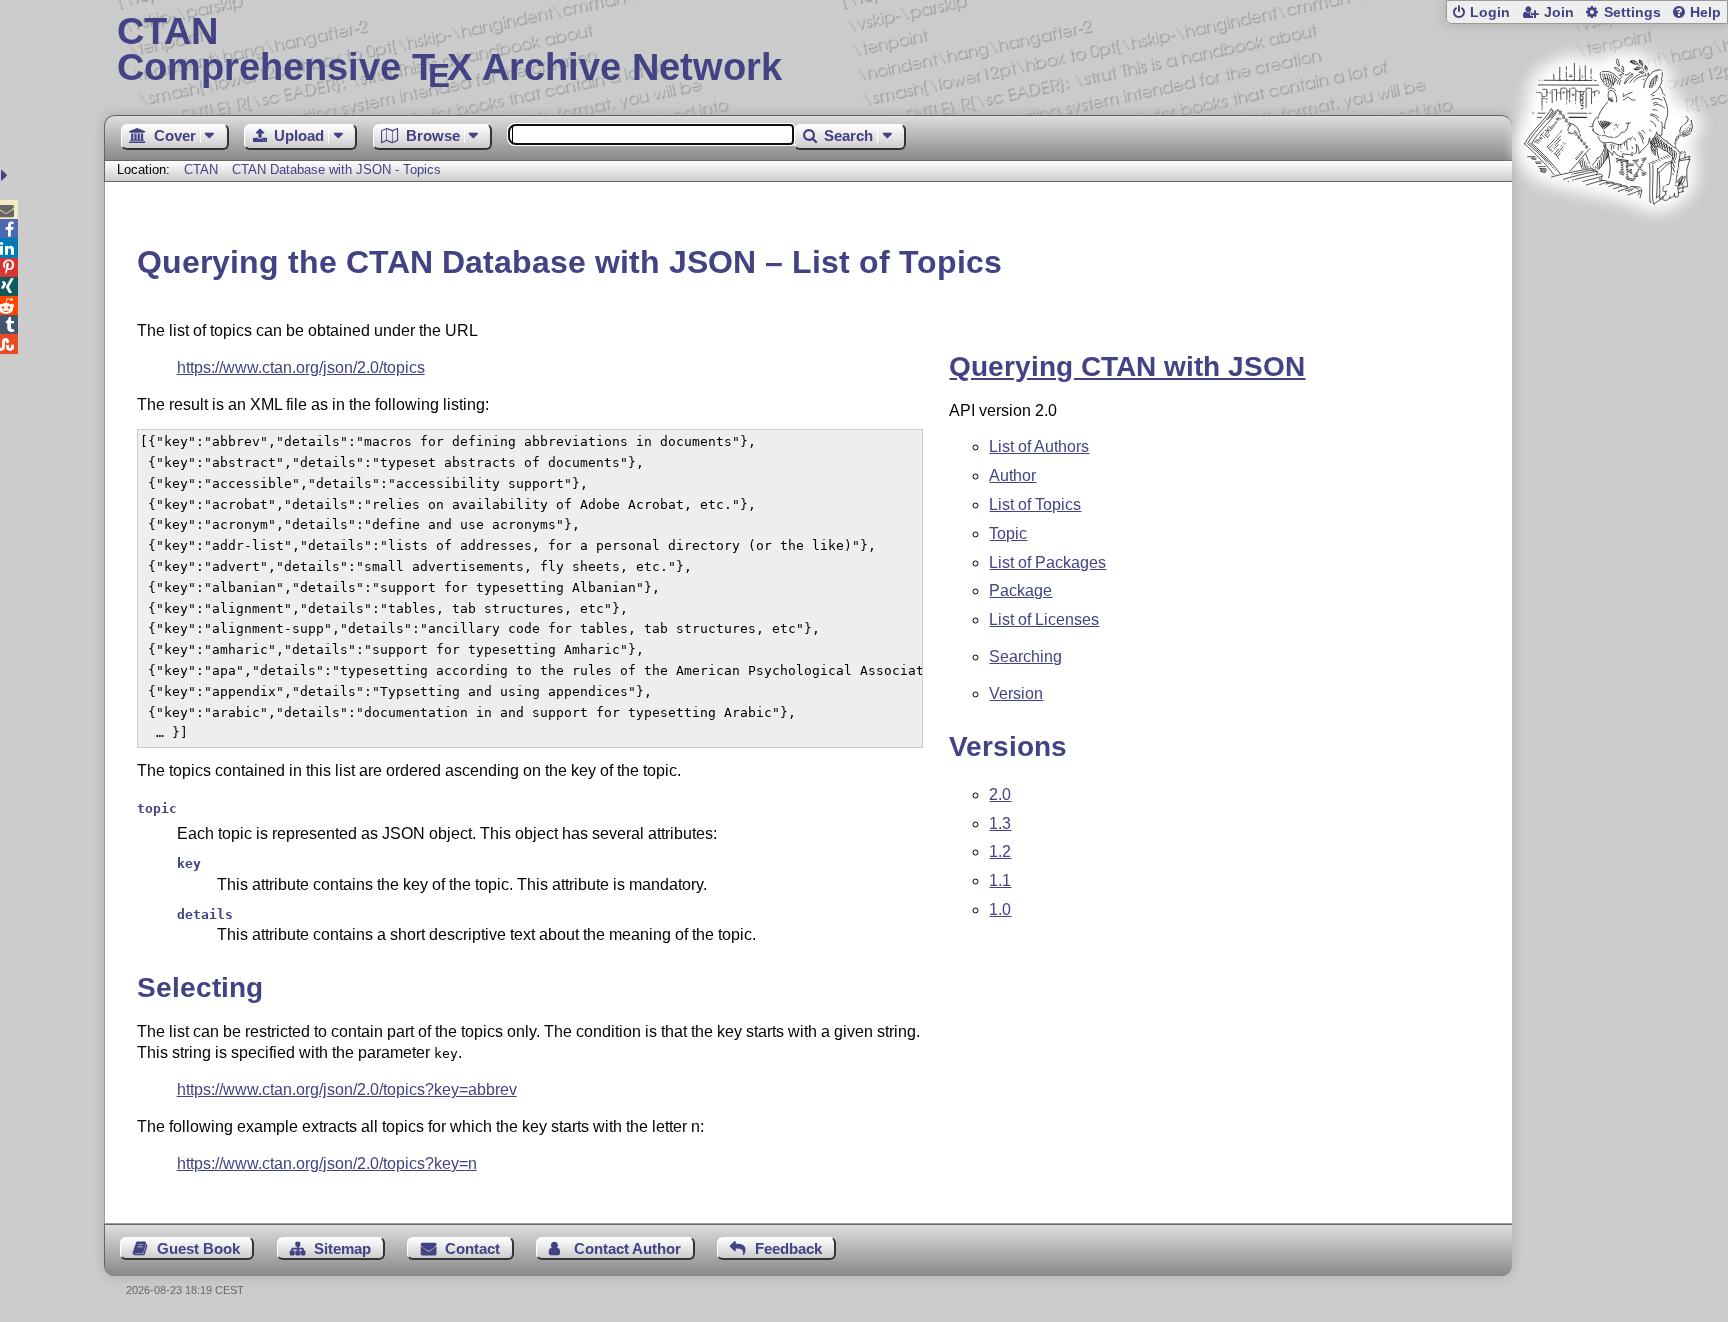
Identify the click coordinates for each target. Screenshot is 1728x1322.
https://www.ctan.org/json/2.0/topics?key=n (327, 1163)
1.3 (1000, 823)
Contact (472, 1248)
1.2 (1000, 851)
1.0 (1000, 909)
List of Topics (1035, 504)
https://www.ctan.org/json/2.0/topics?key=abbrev (347, 1089)
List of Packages (1047, 562)
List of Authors (1039, 446)
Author (1012, 475)
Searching (1025, 656)
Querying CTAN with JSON (1127, 366)
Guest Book (198, 1248)
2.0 (1000, 794)
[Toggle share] (6, 175)
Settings (1632, 12)
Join (1559, 12)
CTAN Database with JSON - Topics (336, 169)
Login (1490, 12)
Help (1705, 12)
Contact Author (627, 1248)
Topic (1008, 533)
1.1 (1000, 880)
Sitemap (342, 1248)
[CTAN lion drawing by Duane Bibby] (1608, 242)
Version (1016, 693)
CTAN (201, 169)
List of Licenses (1044, 619)
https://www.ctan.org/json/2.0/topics (301, 367)
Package (1020, 590)
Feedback (788, 1248)
